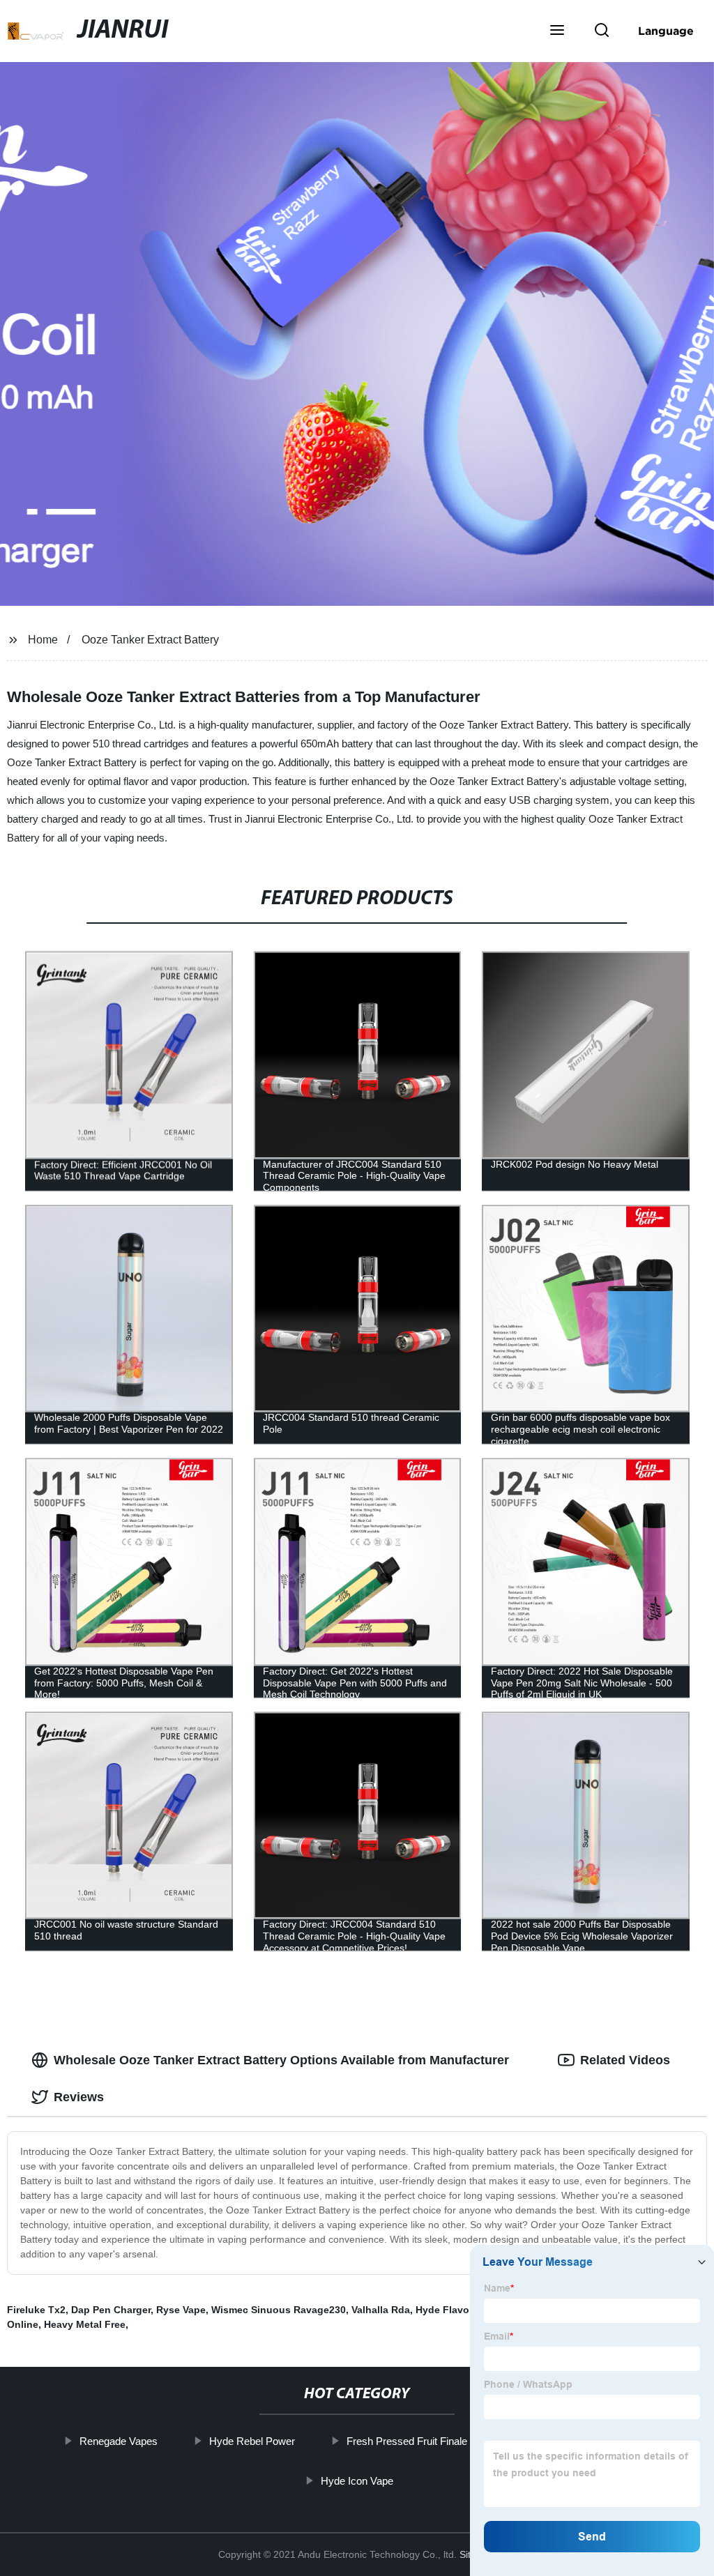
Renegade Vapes (119, 2441)
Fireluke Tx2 (36, 2310)
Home (43, 640)
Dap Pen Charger (111, 2310)
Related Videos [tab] (625, 2060)
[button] (557, 31)
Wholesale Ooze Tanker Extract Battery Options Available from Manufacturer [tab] (281, 2060)
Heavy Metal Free (85, 2324)
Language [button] (666, 31)
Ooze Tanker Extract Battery (150, 640)
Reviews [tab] (79, 2097)
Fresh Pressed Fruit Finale (407, 2441)
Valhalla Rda (381, 2310)
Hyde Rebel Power (252, 2441)
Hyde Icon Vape (357, 2480)
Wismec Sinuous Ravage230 (279, 2310)
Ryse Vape (181, 2310)
